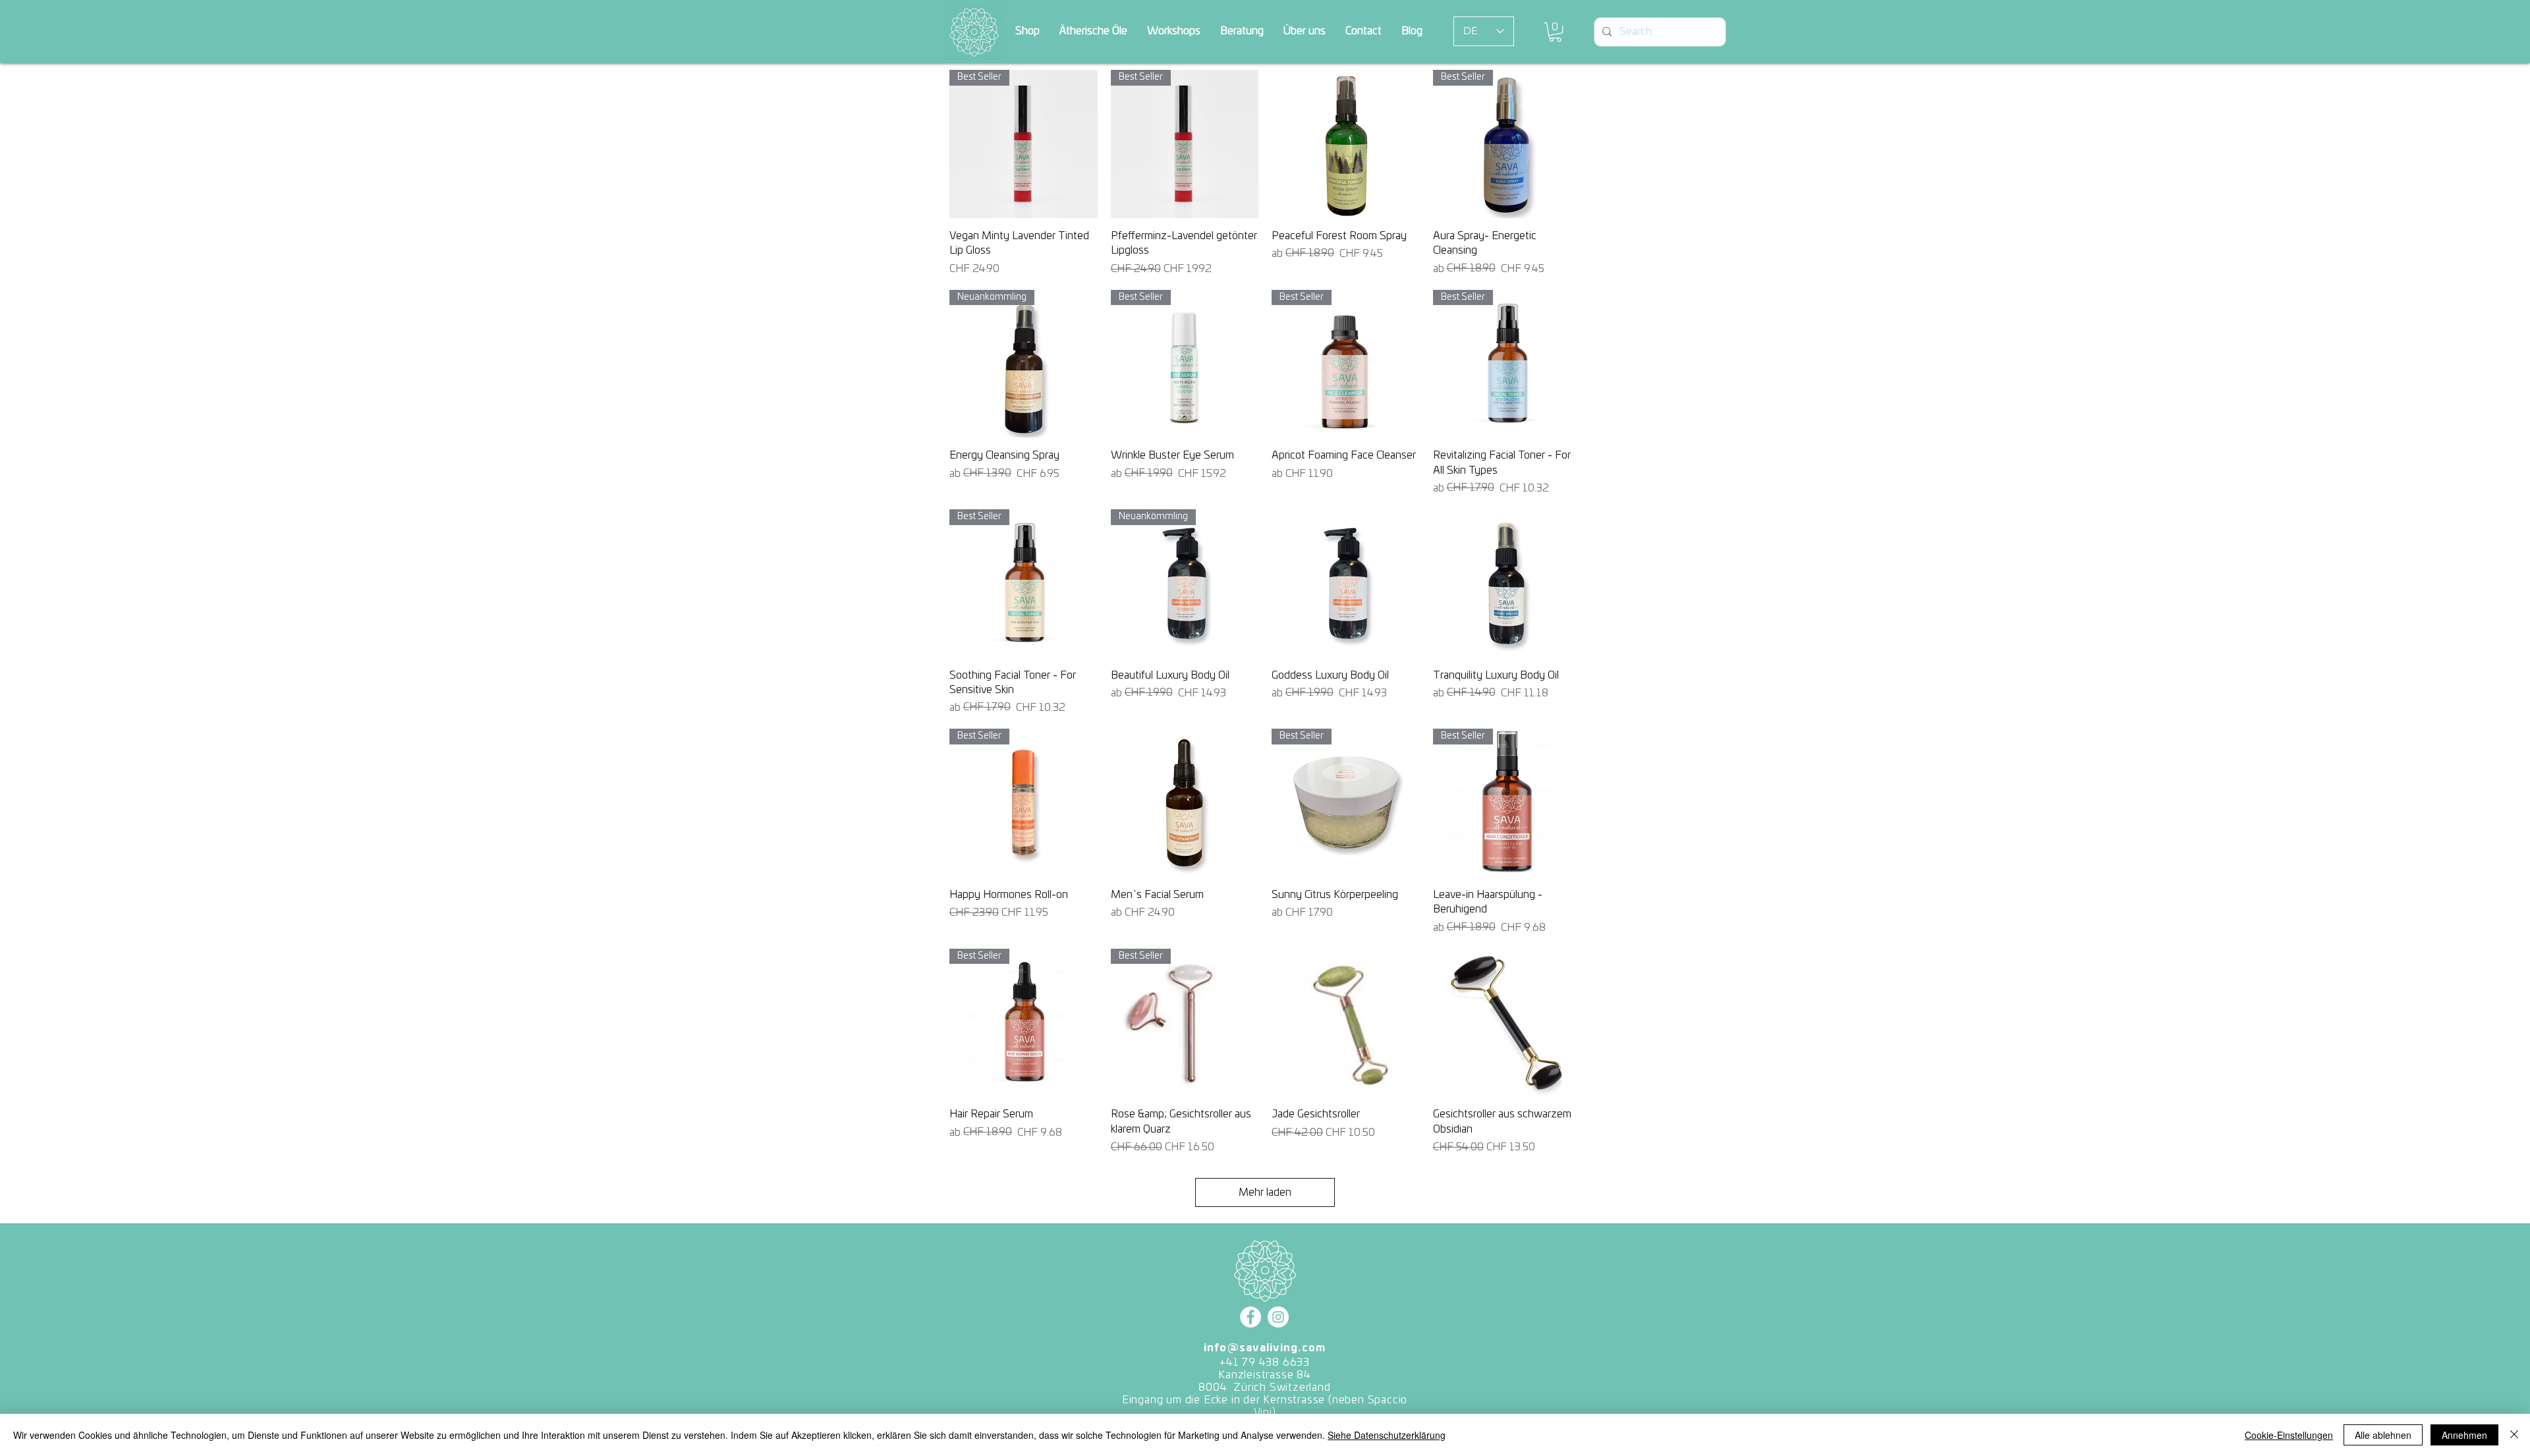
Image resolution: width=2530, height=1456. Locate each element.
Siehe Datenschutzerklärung (1387, 1435)
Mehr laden (1265, 1192)
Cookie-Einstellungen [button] (2289, 1435)
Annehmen (2464, 1435)
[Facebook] (1251, 1317)
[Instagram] (1278, 1317)
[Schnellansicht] (1346, 144)
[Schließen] (2514, 1435)
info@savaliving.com (1265, 1348)
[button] (1555, 32)
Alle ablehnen (2383, 1435)
